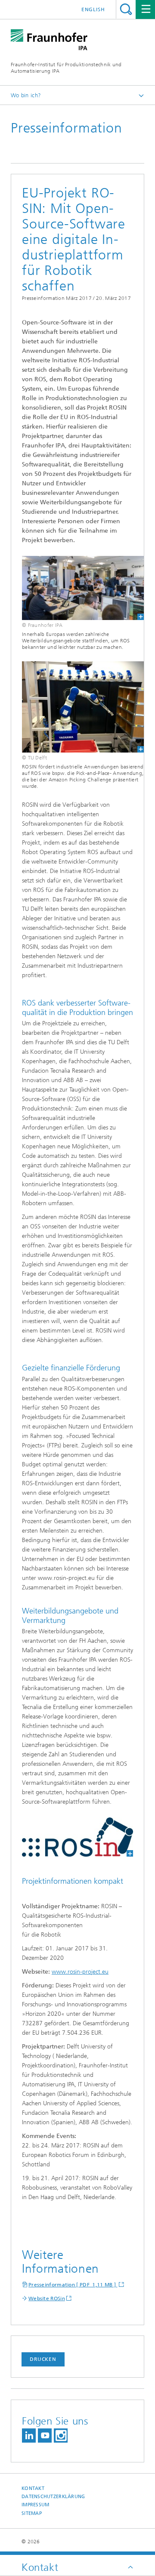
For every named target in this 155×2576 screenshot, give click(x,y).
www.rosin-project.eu (80, 1972)
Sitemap (32, 2513)
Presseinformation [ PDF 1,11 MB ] (73, 2285)
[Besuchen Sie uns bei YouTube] (45, 2436)
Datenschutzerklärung (53, 2497)
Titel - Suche (126, 9)
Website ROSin (47, 2298)
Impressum (35, 2505)
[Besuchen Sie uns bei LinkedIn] (29, 2436)
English (93, 9)
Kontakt (33, 2488)
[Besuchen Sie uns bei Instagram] (61, 2436)
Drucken (43, 2359)
